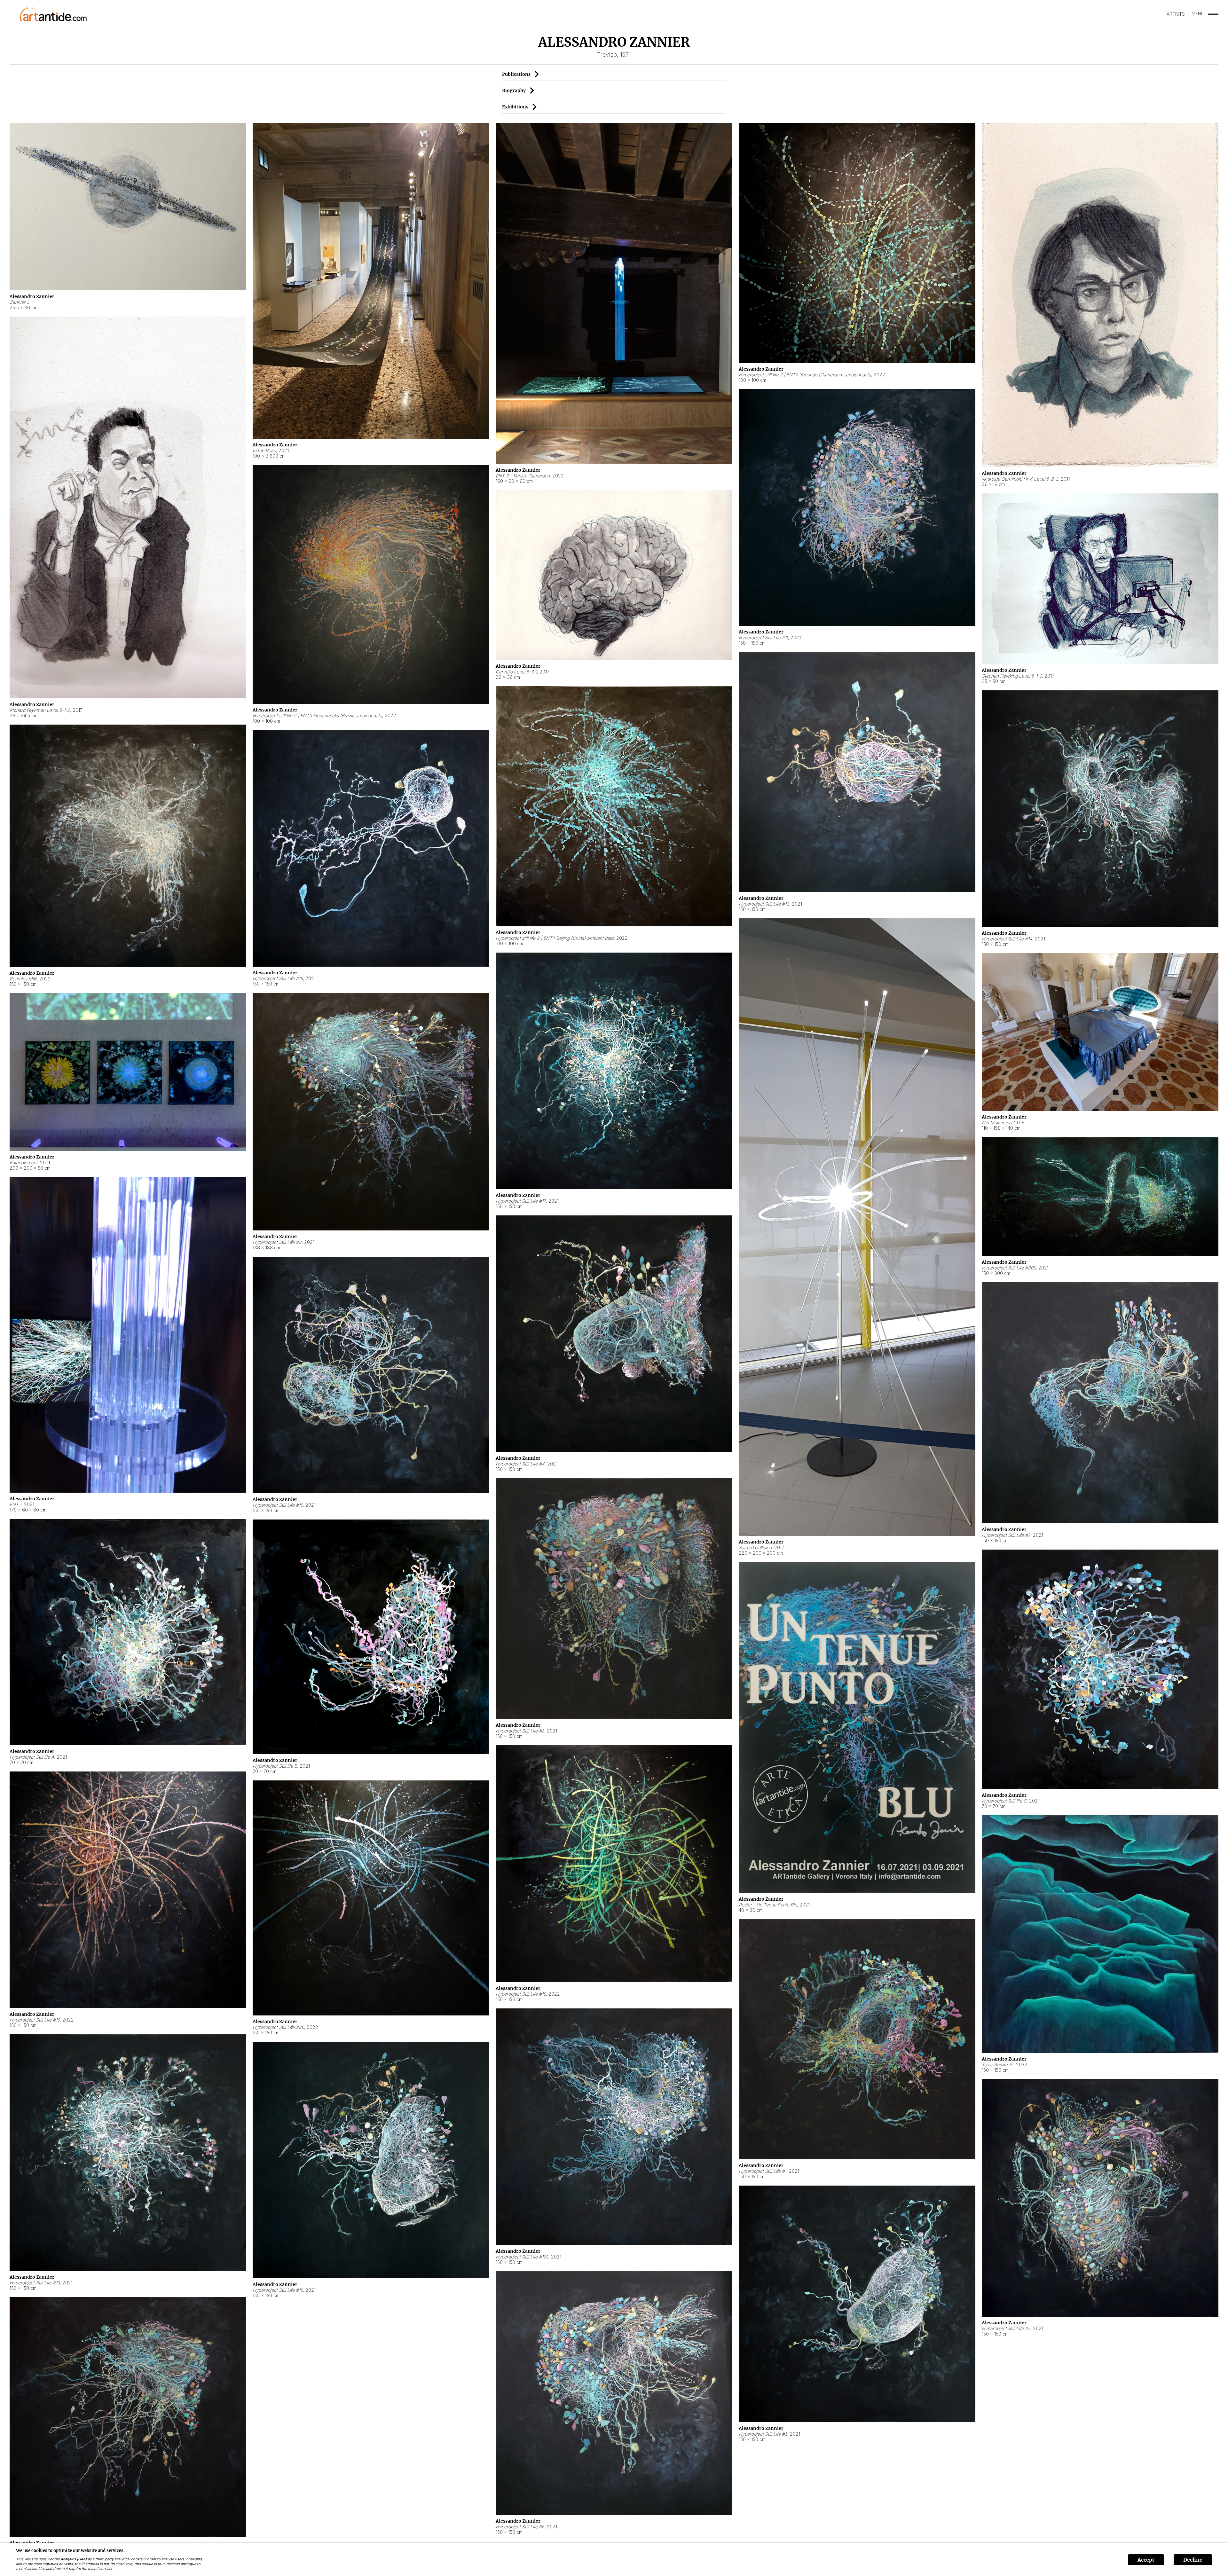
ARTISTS (1176, 14)
